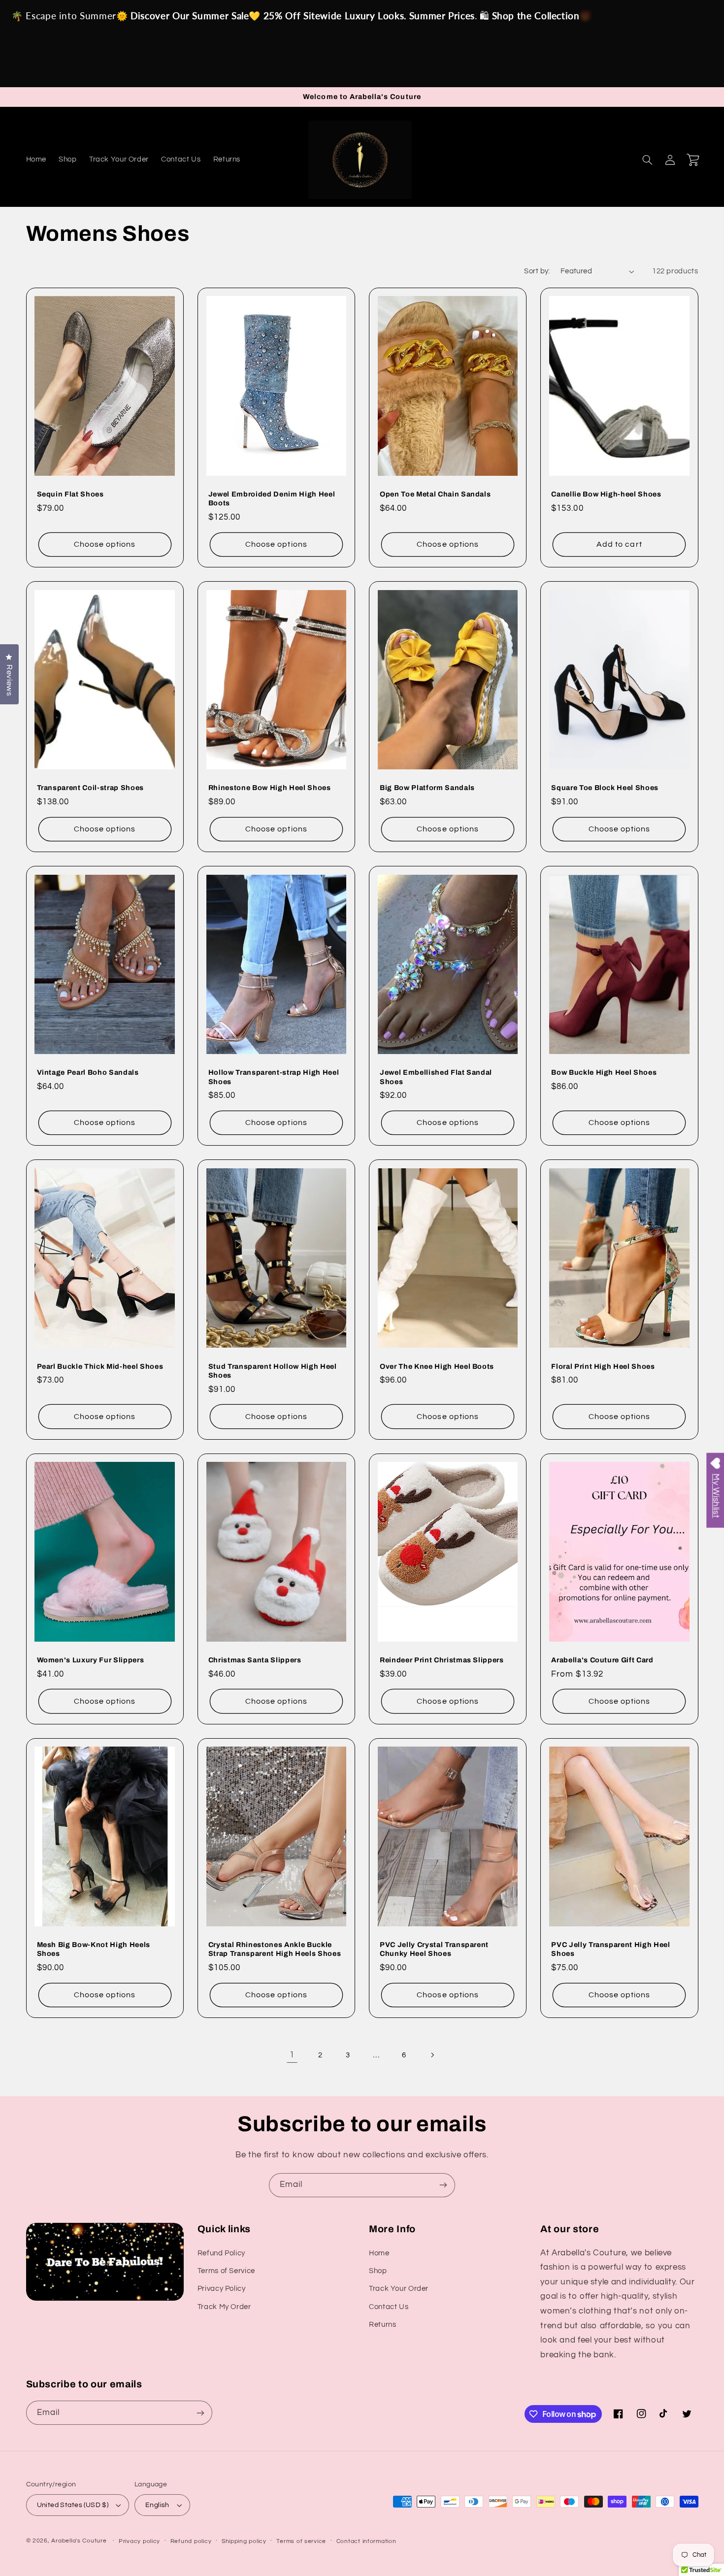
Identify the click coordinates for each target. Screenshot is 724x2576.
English (157, 2505)
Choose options (105, 544)
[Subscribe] (443, 2185)
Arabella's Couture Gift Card (602, 1660)
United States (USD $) (73, 2505)
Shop (378, 2271)
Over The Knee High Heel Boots (437, 1366)
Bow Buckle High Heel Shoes (604, 1072)
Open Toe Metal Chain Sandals (435, 494)
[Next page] (432, 2055)
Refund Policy (221, 2253)
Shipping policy (244, 2541)
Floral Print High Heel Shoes (603, 1366)
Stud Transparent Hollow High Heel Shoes (273, 1371)
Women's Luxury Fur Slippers (91, 1660)
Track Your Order (399, 2289)
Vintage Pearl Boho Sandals (88, 1072)
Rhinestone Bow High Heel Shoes (270, 788)
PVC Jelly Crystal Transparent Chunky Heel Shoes (434, 1949)
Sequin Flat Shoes (70, 494)
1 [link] (292, 2055)
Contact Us (389, 2307)
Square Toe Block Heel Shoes (605, 788)
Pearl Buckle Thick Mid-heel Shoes (100, 1366)
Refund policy (191, 2541)
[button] (648, 160)
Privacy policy (139, 2541)
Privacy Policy (222, 2289)
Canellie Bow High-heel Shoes (606, 494)
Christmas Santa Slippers (255, 1660)
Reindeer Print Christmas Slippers (442, 1660)
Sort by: (537, 271)
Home (379, 2253)
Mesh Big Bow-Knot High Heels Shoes (94, 1949)
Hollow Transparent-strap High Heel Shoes (274, 1077)
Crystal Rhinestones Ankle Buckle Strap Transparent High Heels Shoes (275, 1949)
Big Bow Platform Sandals (427, 788)
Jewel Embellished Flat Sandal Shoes (436, 1077)
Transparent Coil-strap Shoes (90, 788)
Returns (382, 2325)
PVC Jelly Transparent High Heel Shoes (610, 1949)
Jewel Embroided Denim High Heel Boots (272, 498)
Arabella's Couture (80, 2541)
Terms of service (301, 2541)
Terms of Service (226, 2271)
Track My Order (224, 2307)
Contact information (366, 2541)
